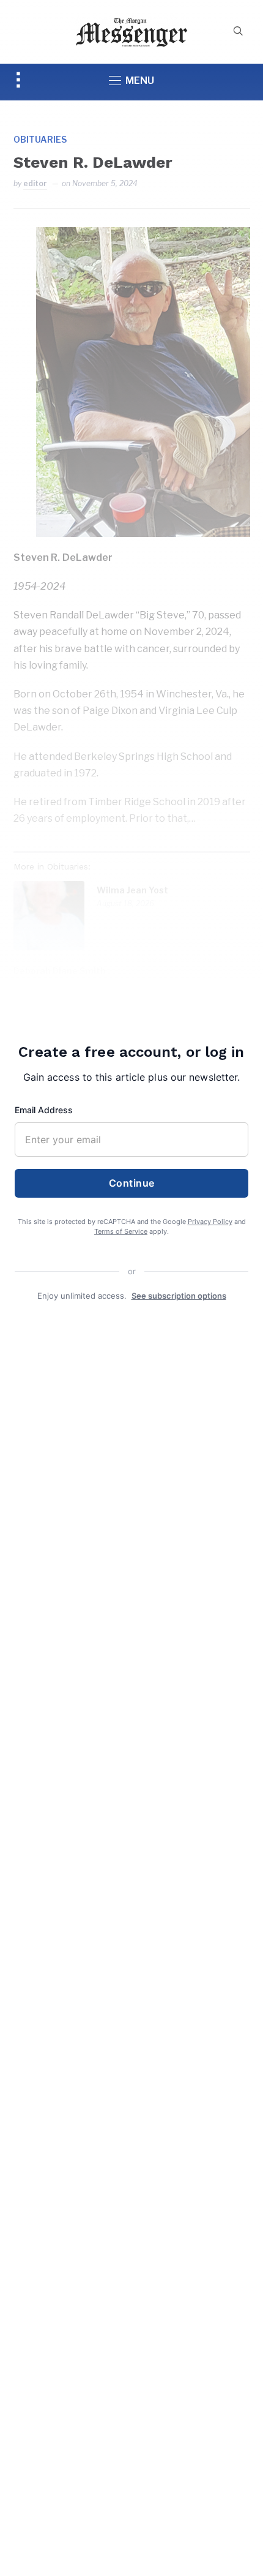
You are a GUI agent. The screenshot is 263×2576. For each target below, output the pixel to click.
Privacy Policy (210, 1222)
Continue (132, 1183)
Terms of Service (121, 1231)
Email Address (44, 1110)
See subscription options (179, 1296)
